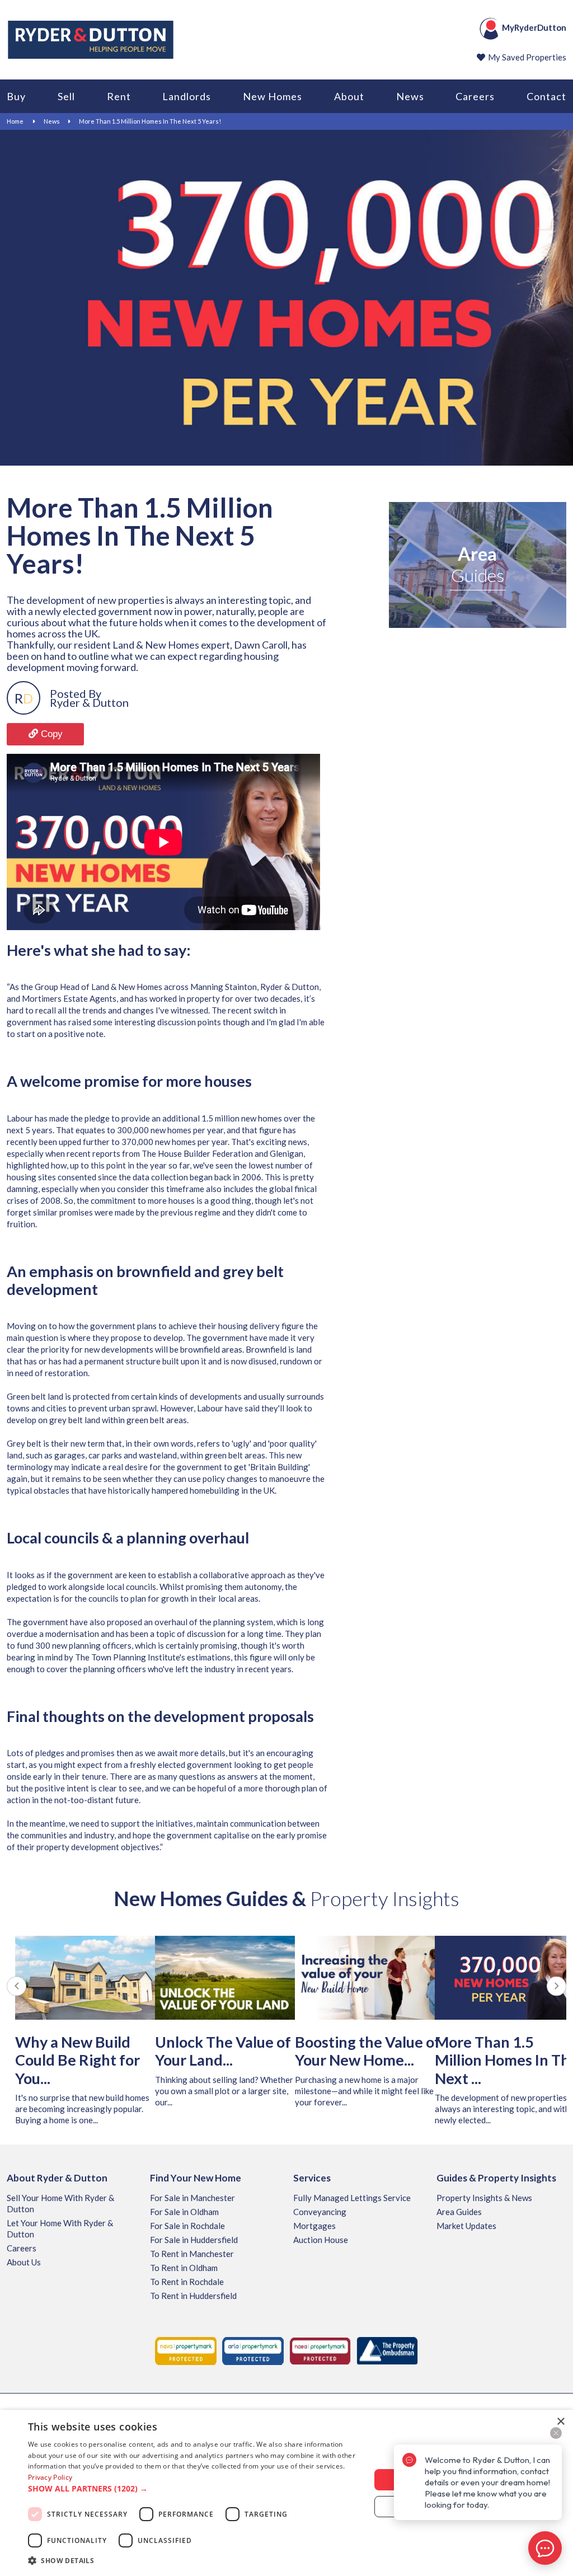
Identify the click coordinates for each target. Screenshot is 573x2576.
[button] (194, 2489)
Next (556, 1986)
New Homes (273, 96)
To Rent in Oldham (184, 2268)
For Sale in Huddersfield (194, 2240)
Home (15, 121)
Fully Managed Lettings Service (352, 2198)
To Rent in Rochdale (187, 2282)
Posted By (76, 693)
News (410, 96)
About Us (24, 2262)
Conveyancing (320, 2212)
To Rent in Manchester (192, 2254)
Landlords (187, 96)
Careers (475, 96)
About (349, 96)
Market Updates (466, 2226)
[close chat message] (556, 2433)
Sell (66, 96)
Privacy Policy (50, 2477)
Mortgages (314, 2226)
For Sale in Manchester (192, 2198)
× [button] (560, 2422)
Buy (16, 96)
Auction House (321, 2240)
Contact (546, 96)
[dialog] (286, 2493)
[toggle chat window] (545, 2548)
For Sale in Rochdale (187, 2226)
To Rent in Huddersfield (193, 2296)
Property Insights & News (484, 2198)
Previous (17, 1986)
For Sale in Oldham (184, 2212)
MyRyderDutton (534, 27)
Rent (119, 96)
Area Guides (459, 2212)
